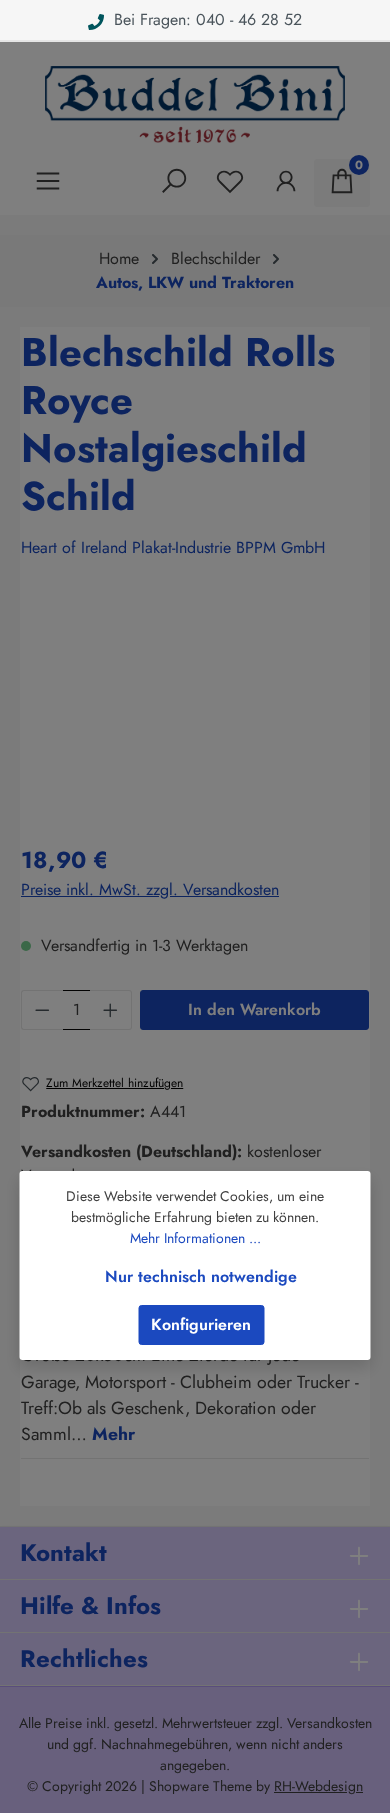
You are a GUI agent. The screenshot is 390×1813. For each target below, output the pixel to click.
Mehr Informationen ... (195, 1238)
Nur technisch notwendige (201, 1276)
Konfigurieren (201, 1324)
